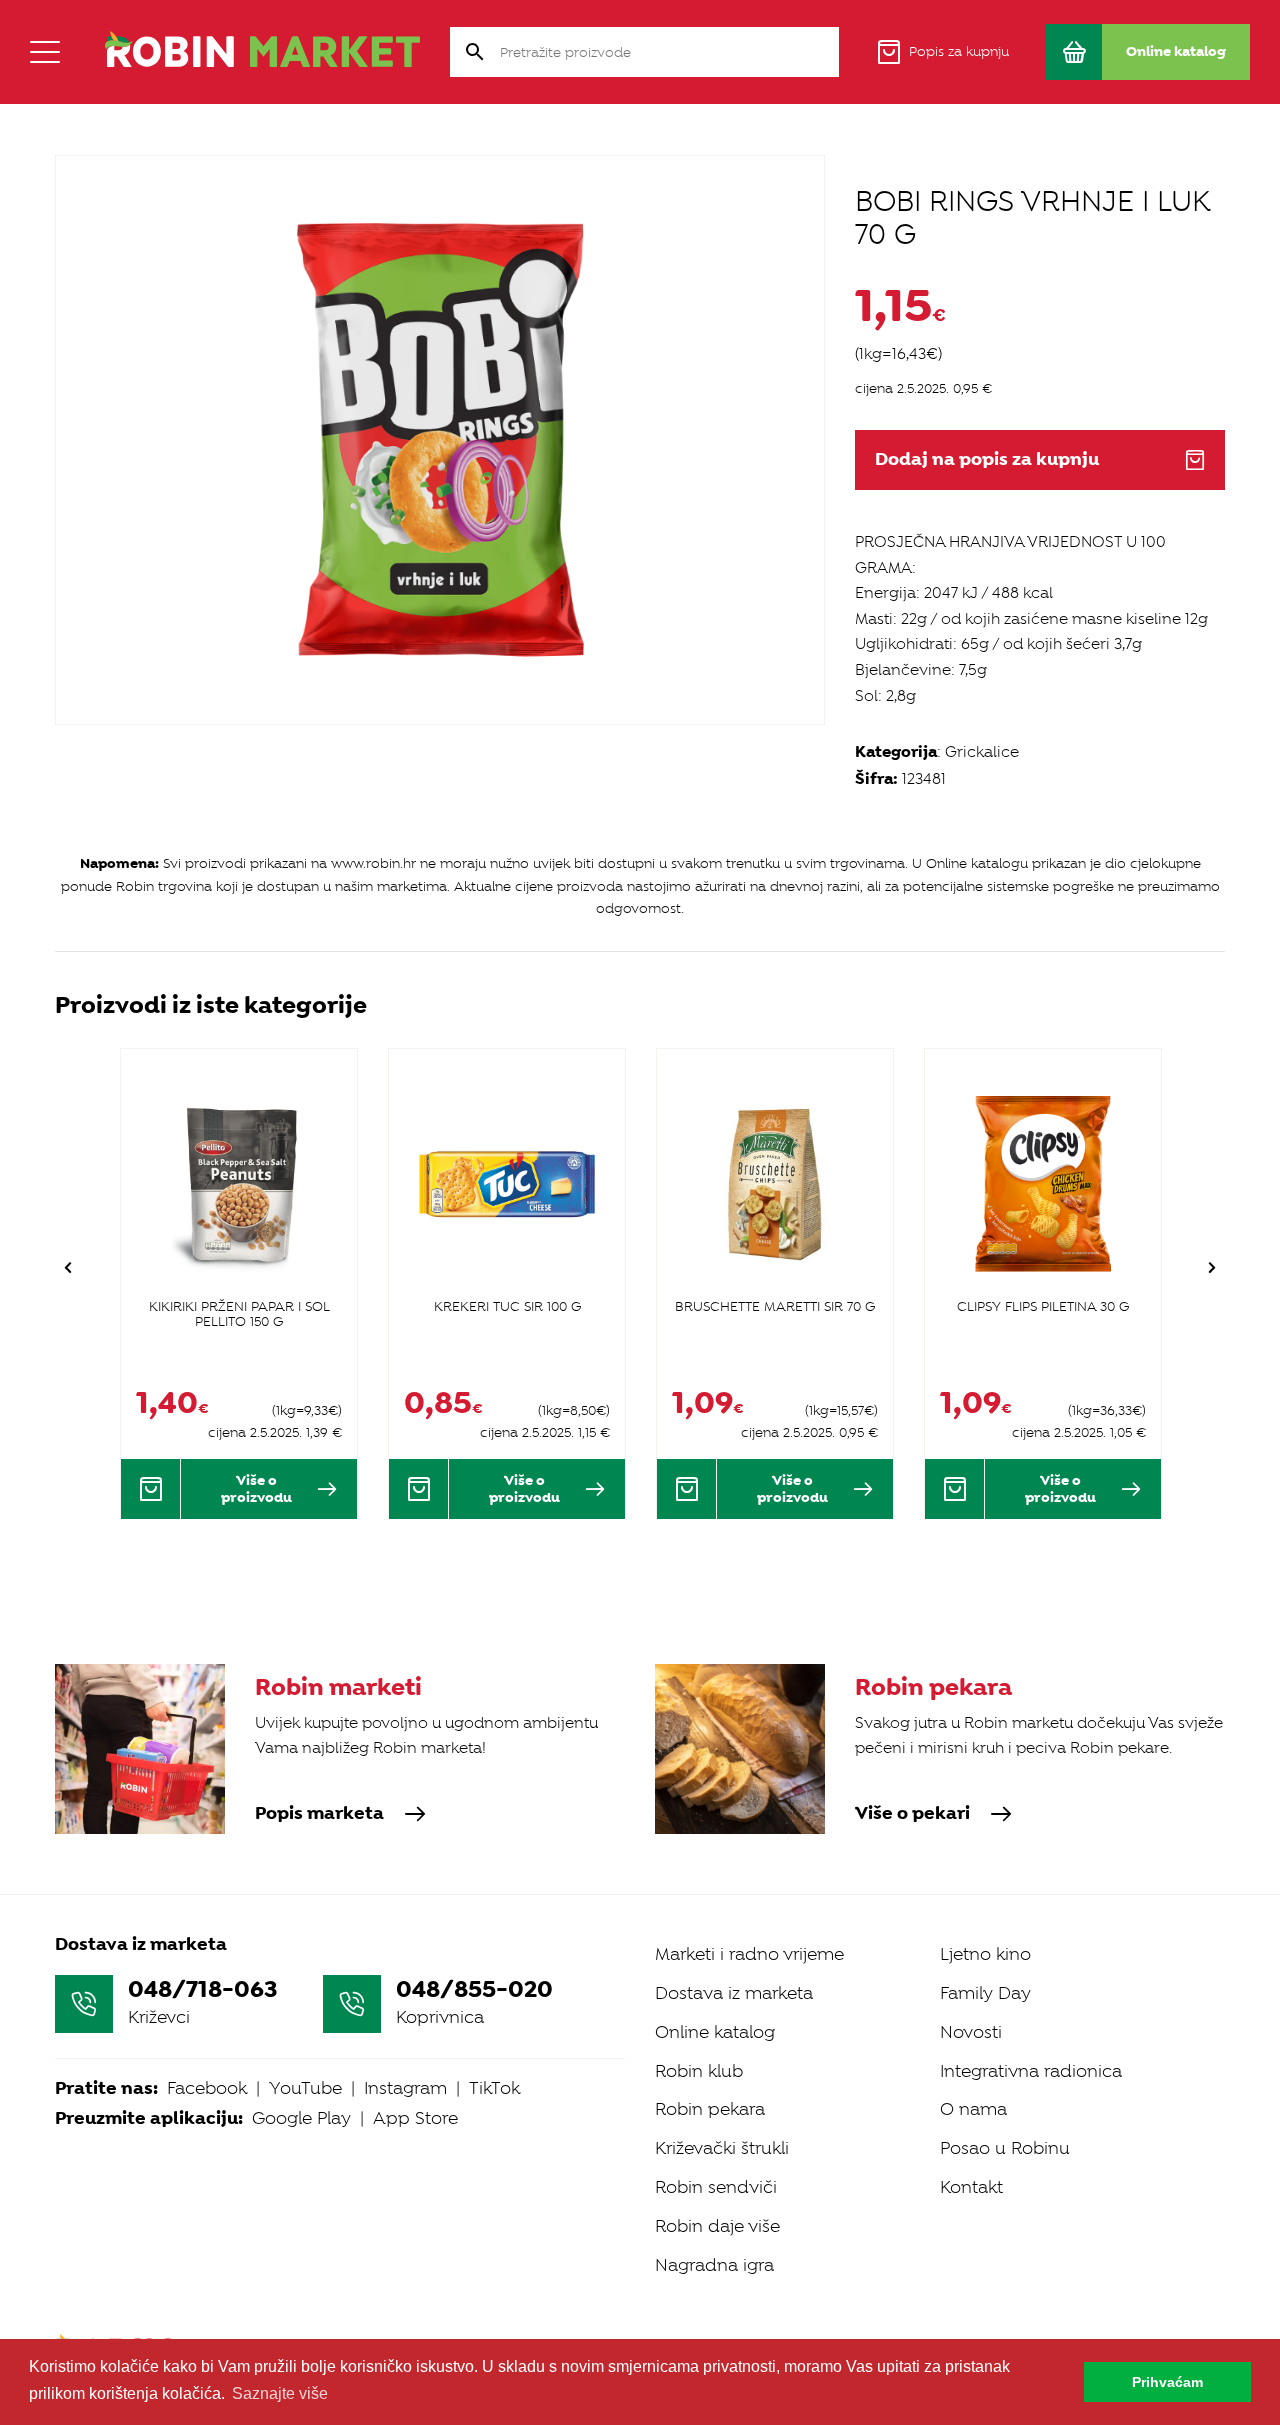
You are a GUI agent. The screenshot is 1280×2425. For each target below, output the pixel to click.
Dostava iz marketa (734, 1993)
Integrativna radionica (1031, 2071)
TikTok (494, 2088)
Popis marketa (319, 1814)
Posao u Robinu (1005, 2148)
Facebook (207, 2088)
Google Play (301, 2118)
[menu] (45, 52)
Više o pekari (912, 1814)
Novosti (971, 2032)
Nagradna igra (714, 2265)
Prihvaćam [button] (1167, 2382)
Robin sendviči (716, 2187)
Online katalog (715, 2032)
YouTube (305, 2088)
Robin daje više (717, 2226)
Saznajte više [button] (280, 2393)
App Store (415, 2118)
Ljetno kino (985, 1954)
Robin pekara (710, 2109)
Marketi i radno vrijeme (749, 1954)
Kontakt (971, 2187)
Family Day (985, 1993)
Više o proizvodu (256, 1488)
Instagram (405, 2088)
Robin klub (699, 2071)
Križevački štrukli (722, 2148)
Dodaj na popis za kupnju (987, 459)
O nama (973, 2109)
